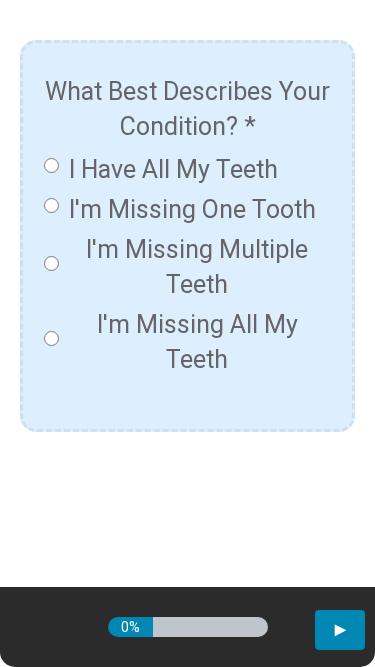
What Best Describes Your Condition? (187, 109)
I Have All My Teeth (173, 169)
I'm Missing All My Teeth (197, 342)
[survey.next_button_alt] (340, 630)
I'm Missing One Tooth (192, 209)
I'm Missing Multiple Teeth (197, 267)
